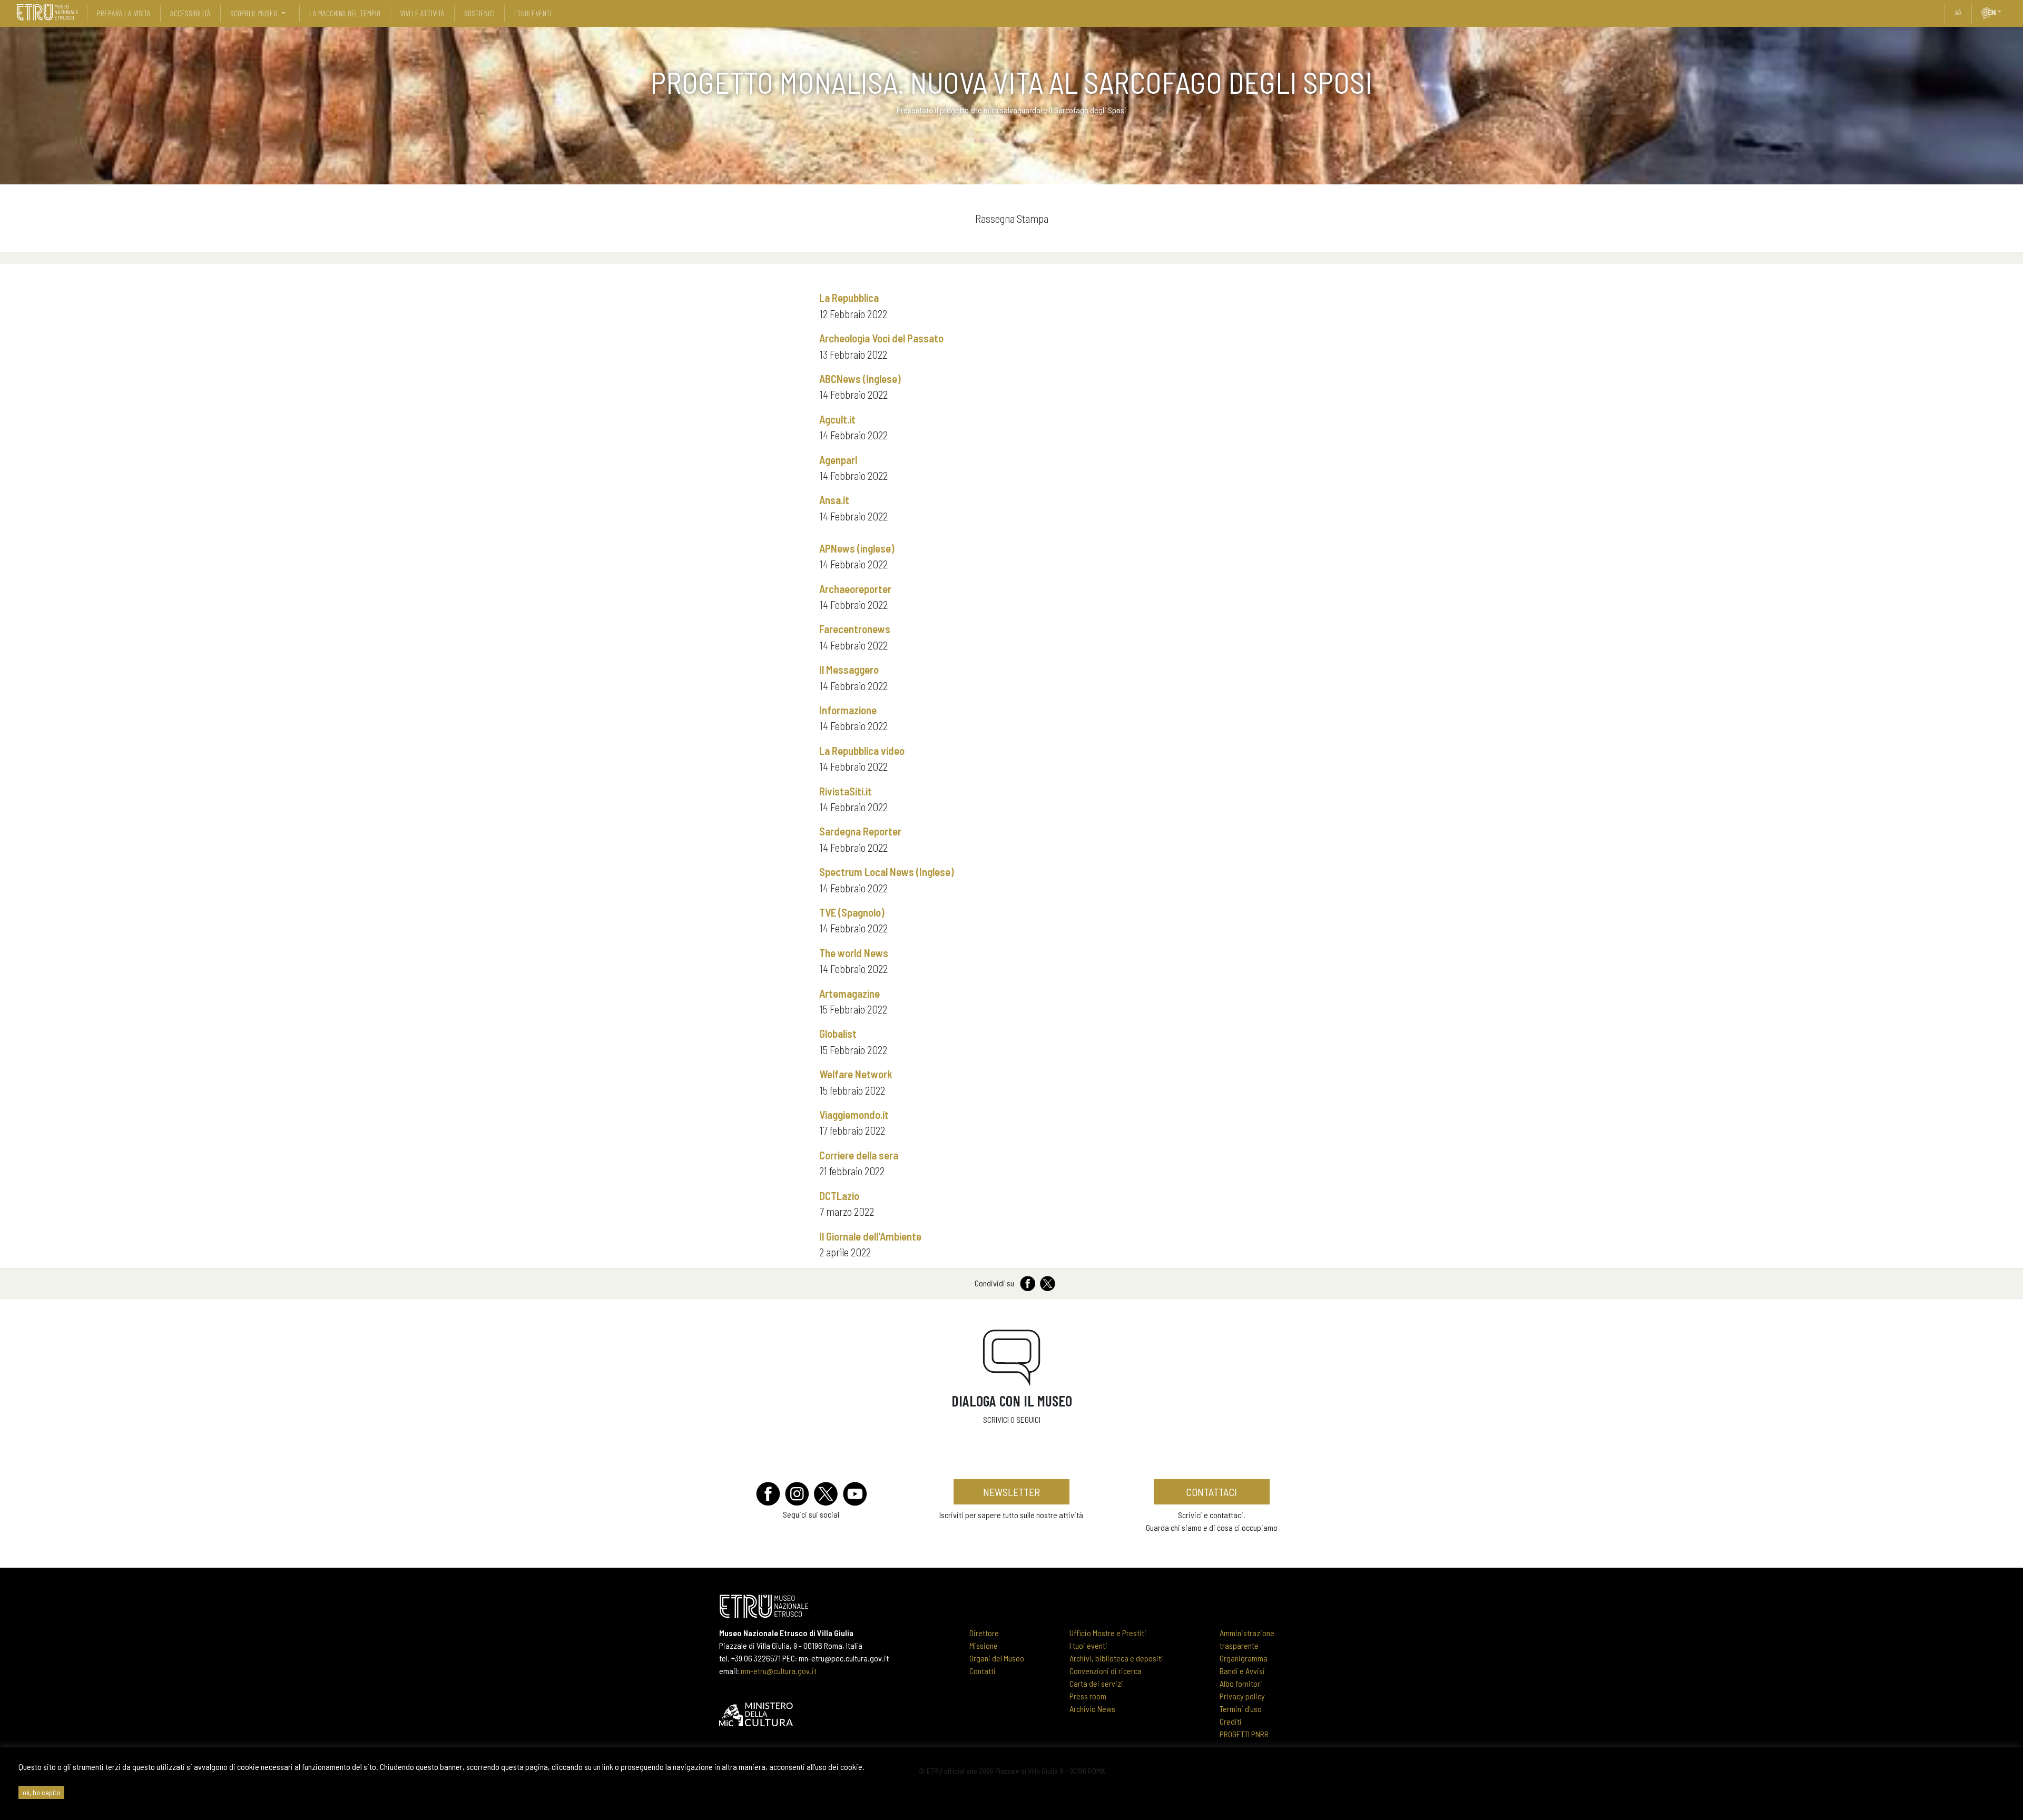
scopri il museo (254, 13)
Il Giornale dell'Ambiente (870, 1236)
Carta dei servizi (1096, 1683)
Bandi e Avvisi (1242, 1671)
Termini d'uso (1241, 1709)
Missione (984, 1645)
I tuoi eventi (1088, 1645)
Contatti (983, 1671)
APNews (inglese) (857, 548)
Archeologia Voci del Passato (881, 338)
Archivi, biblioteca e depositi (1116, 1658)
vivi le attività (422, 13)
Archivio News (1092, 1709)
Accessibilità (190, 13)
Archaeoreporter (855, 589)
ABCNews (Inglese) (860, 378)
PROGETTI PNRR (1244, 1734)
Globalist (838, 1033)
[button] (2004, 12)
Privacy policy (1242, 1696)
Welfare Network (856, 1074)
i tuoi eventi (533, 13)
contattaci (1211, 1492)
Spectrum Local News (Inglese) (887, 872)
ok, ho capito (41, 1792)
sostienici (479, 13)
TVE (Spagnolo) (852, 912)
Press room (1088, 1696)
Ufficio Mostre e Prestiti (1108, 1633)
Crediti (1231, 1721)
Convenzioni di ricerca (1106, 1671)
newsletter (1011, 1492)
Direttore (984, 1633)
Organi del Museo (997, 1658)
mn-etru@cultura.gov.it (779, 1671)
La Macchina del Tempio (345, 13)
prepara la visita (124, 13)
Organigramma (1244, 1658)
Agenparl (838, 460)
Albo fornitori (1241, 1683)
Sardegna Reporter (860, 831)
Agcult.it (837, 419)
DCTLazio (839, 1196)
